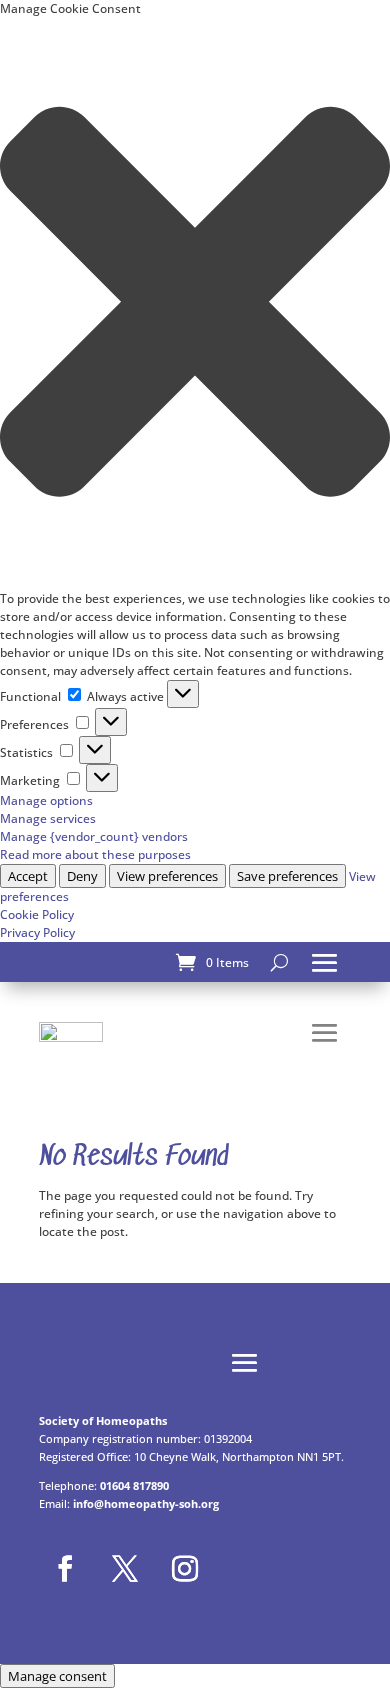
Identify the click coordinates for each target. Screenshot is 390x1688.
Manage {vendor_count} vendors (94, 836)
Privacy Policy (37, 932)
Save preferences (287, 876)
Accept (28, 876)
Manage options (46, 800)
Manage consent (57, 1676)
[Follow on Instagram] (185, 1569)
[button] (195, 304)
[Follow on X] (125, 1569)
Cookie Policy (37, 914)
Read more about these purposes (95, 854)
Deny (82, 876)
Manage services (48, 818)
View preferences (167, 876)
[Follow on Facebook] (65, 1569)
